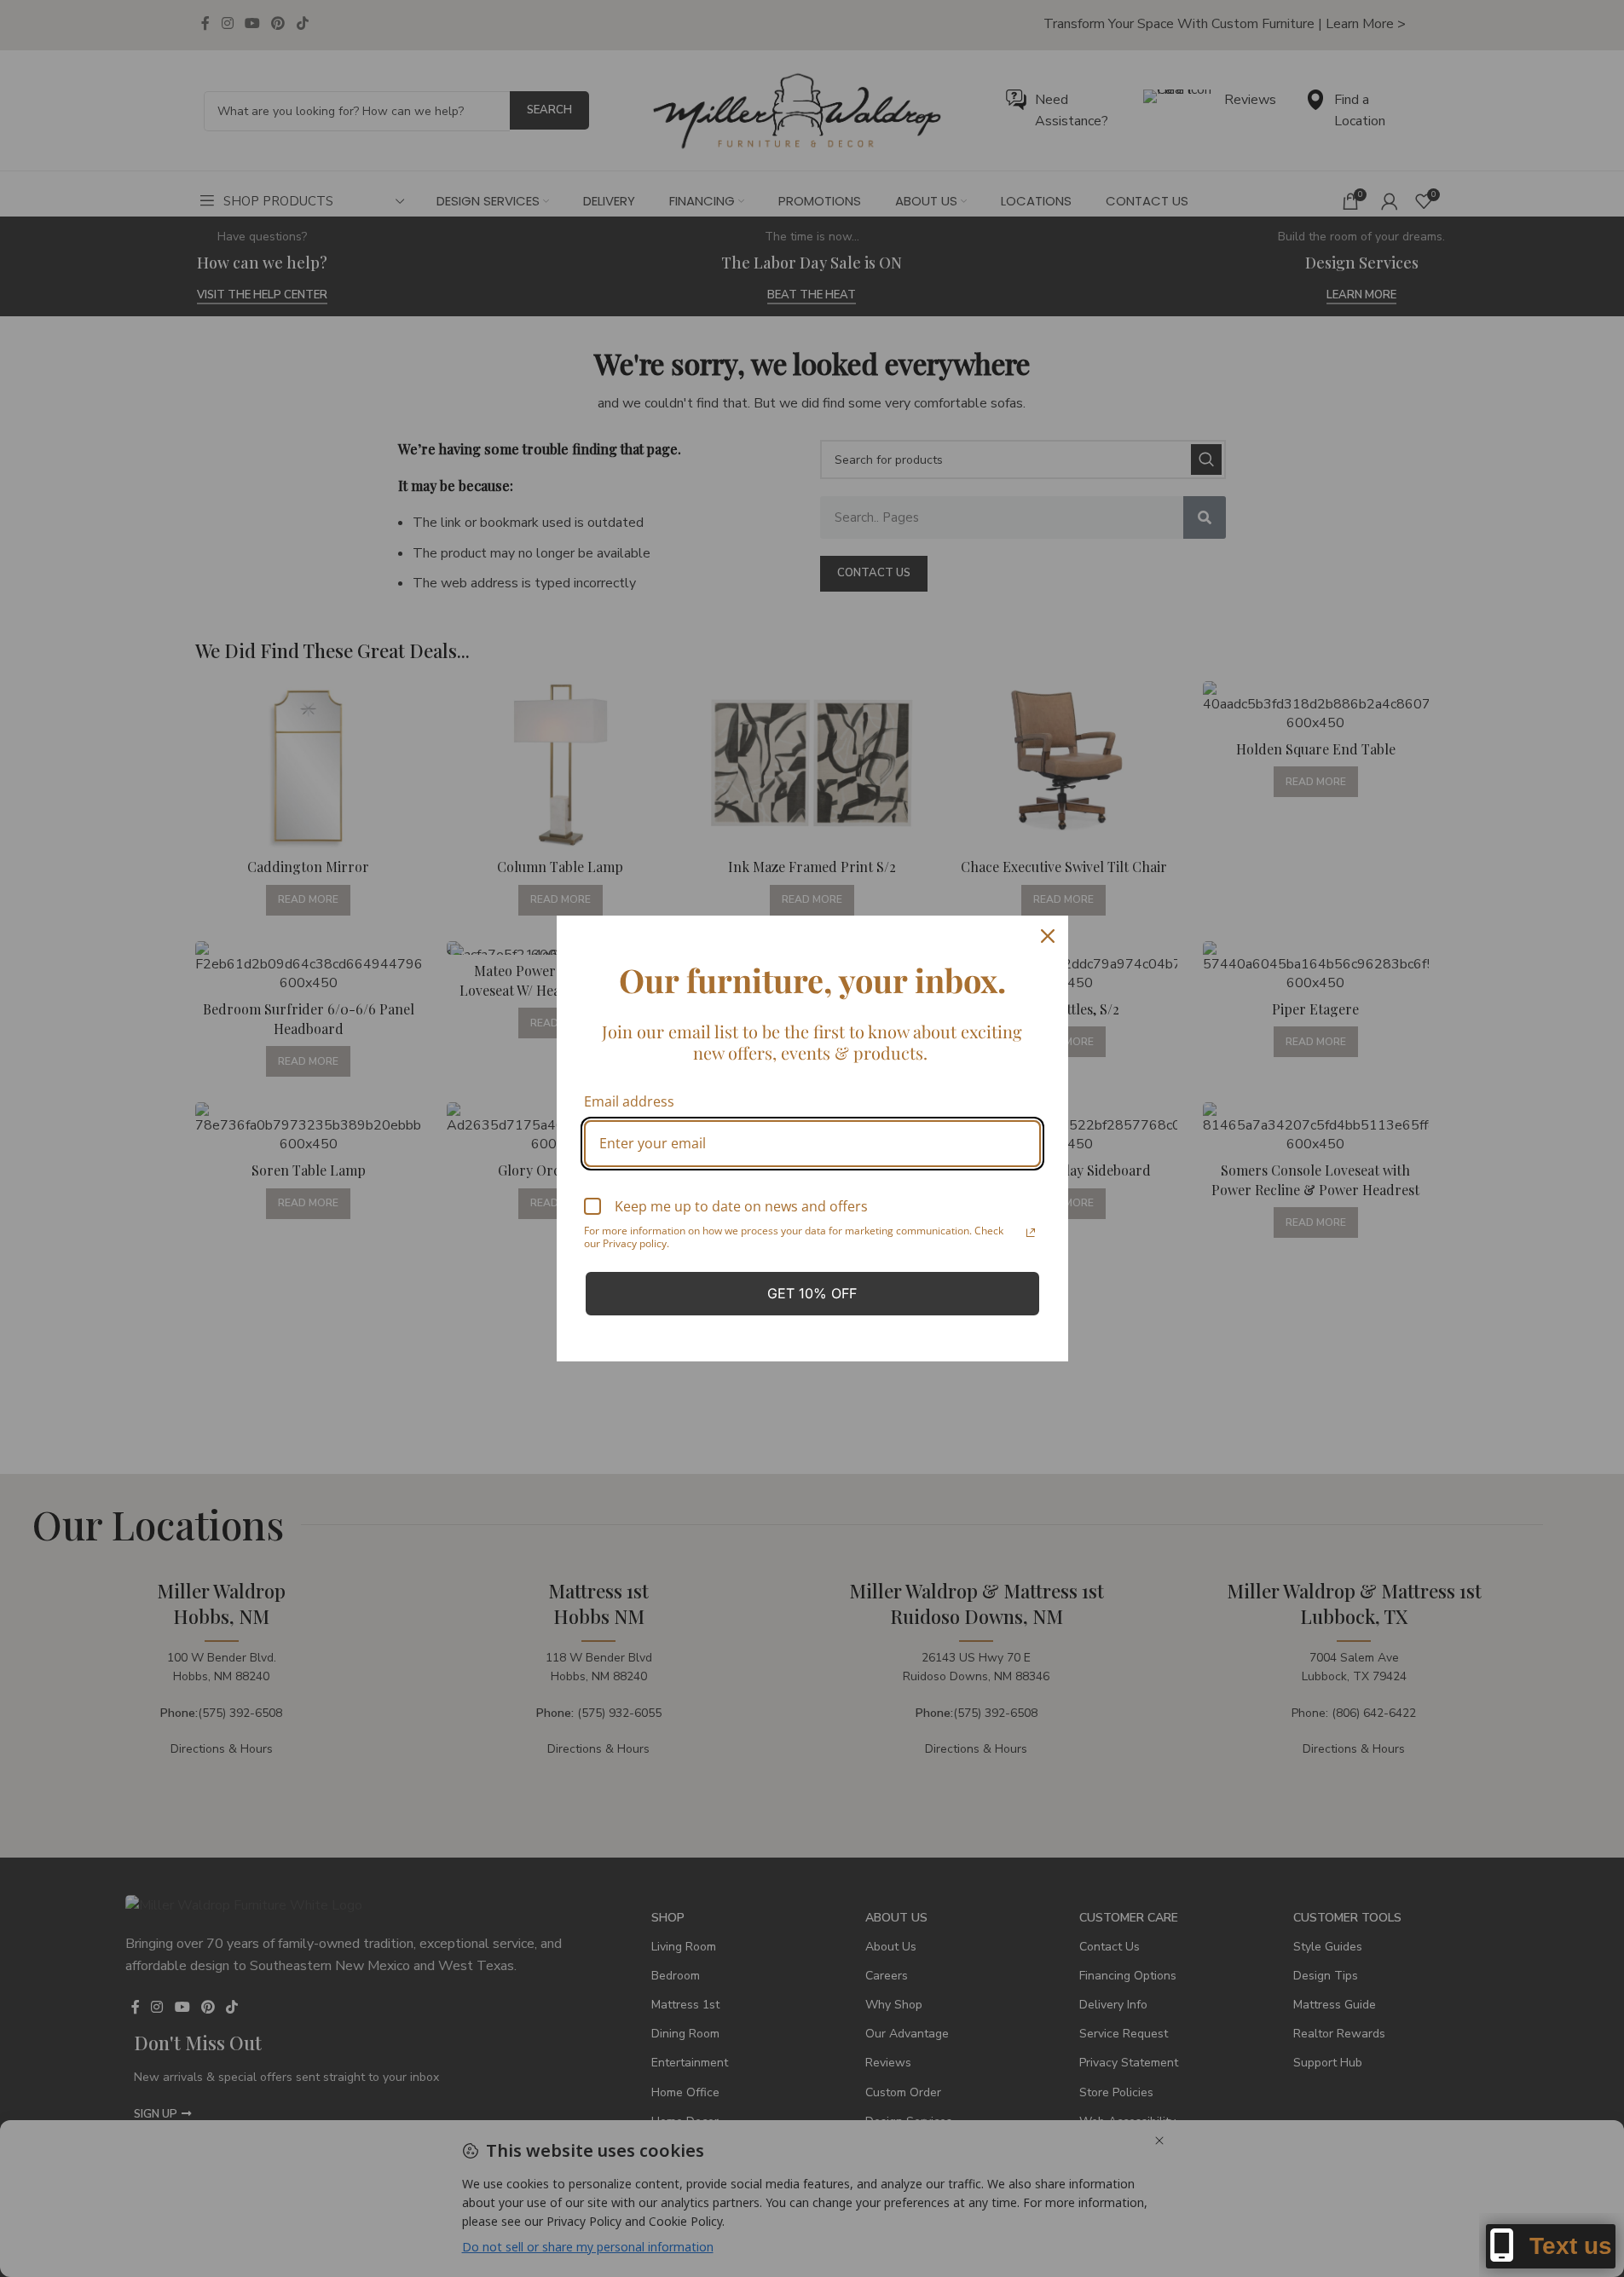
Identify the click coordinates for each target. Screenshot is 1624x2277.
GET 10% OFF (812, 1293)
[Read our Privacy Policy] (1031, 1233)
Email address (629, 1101)
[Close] (1048, 936)
